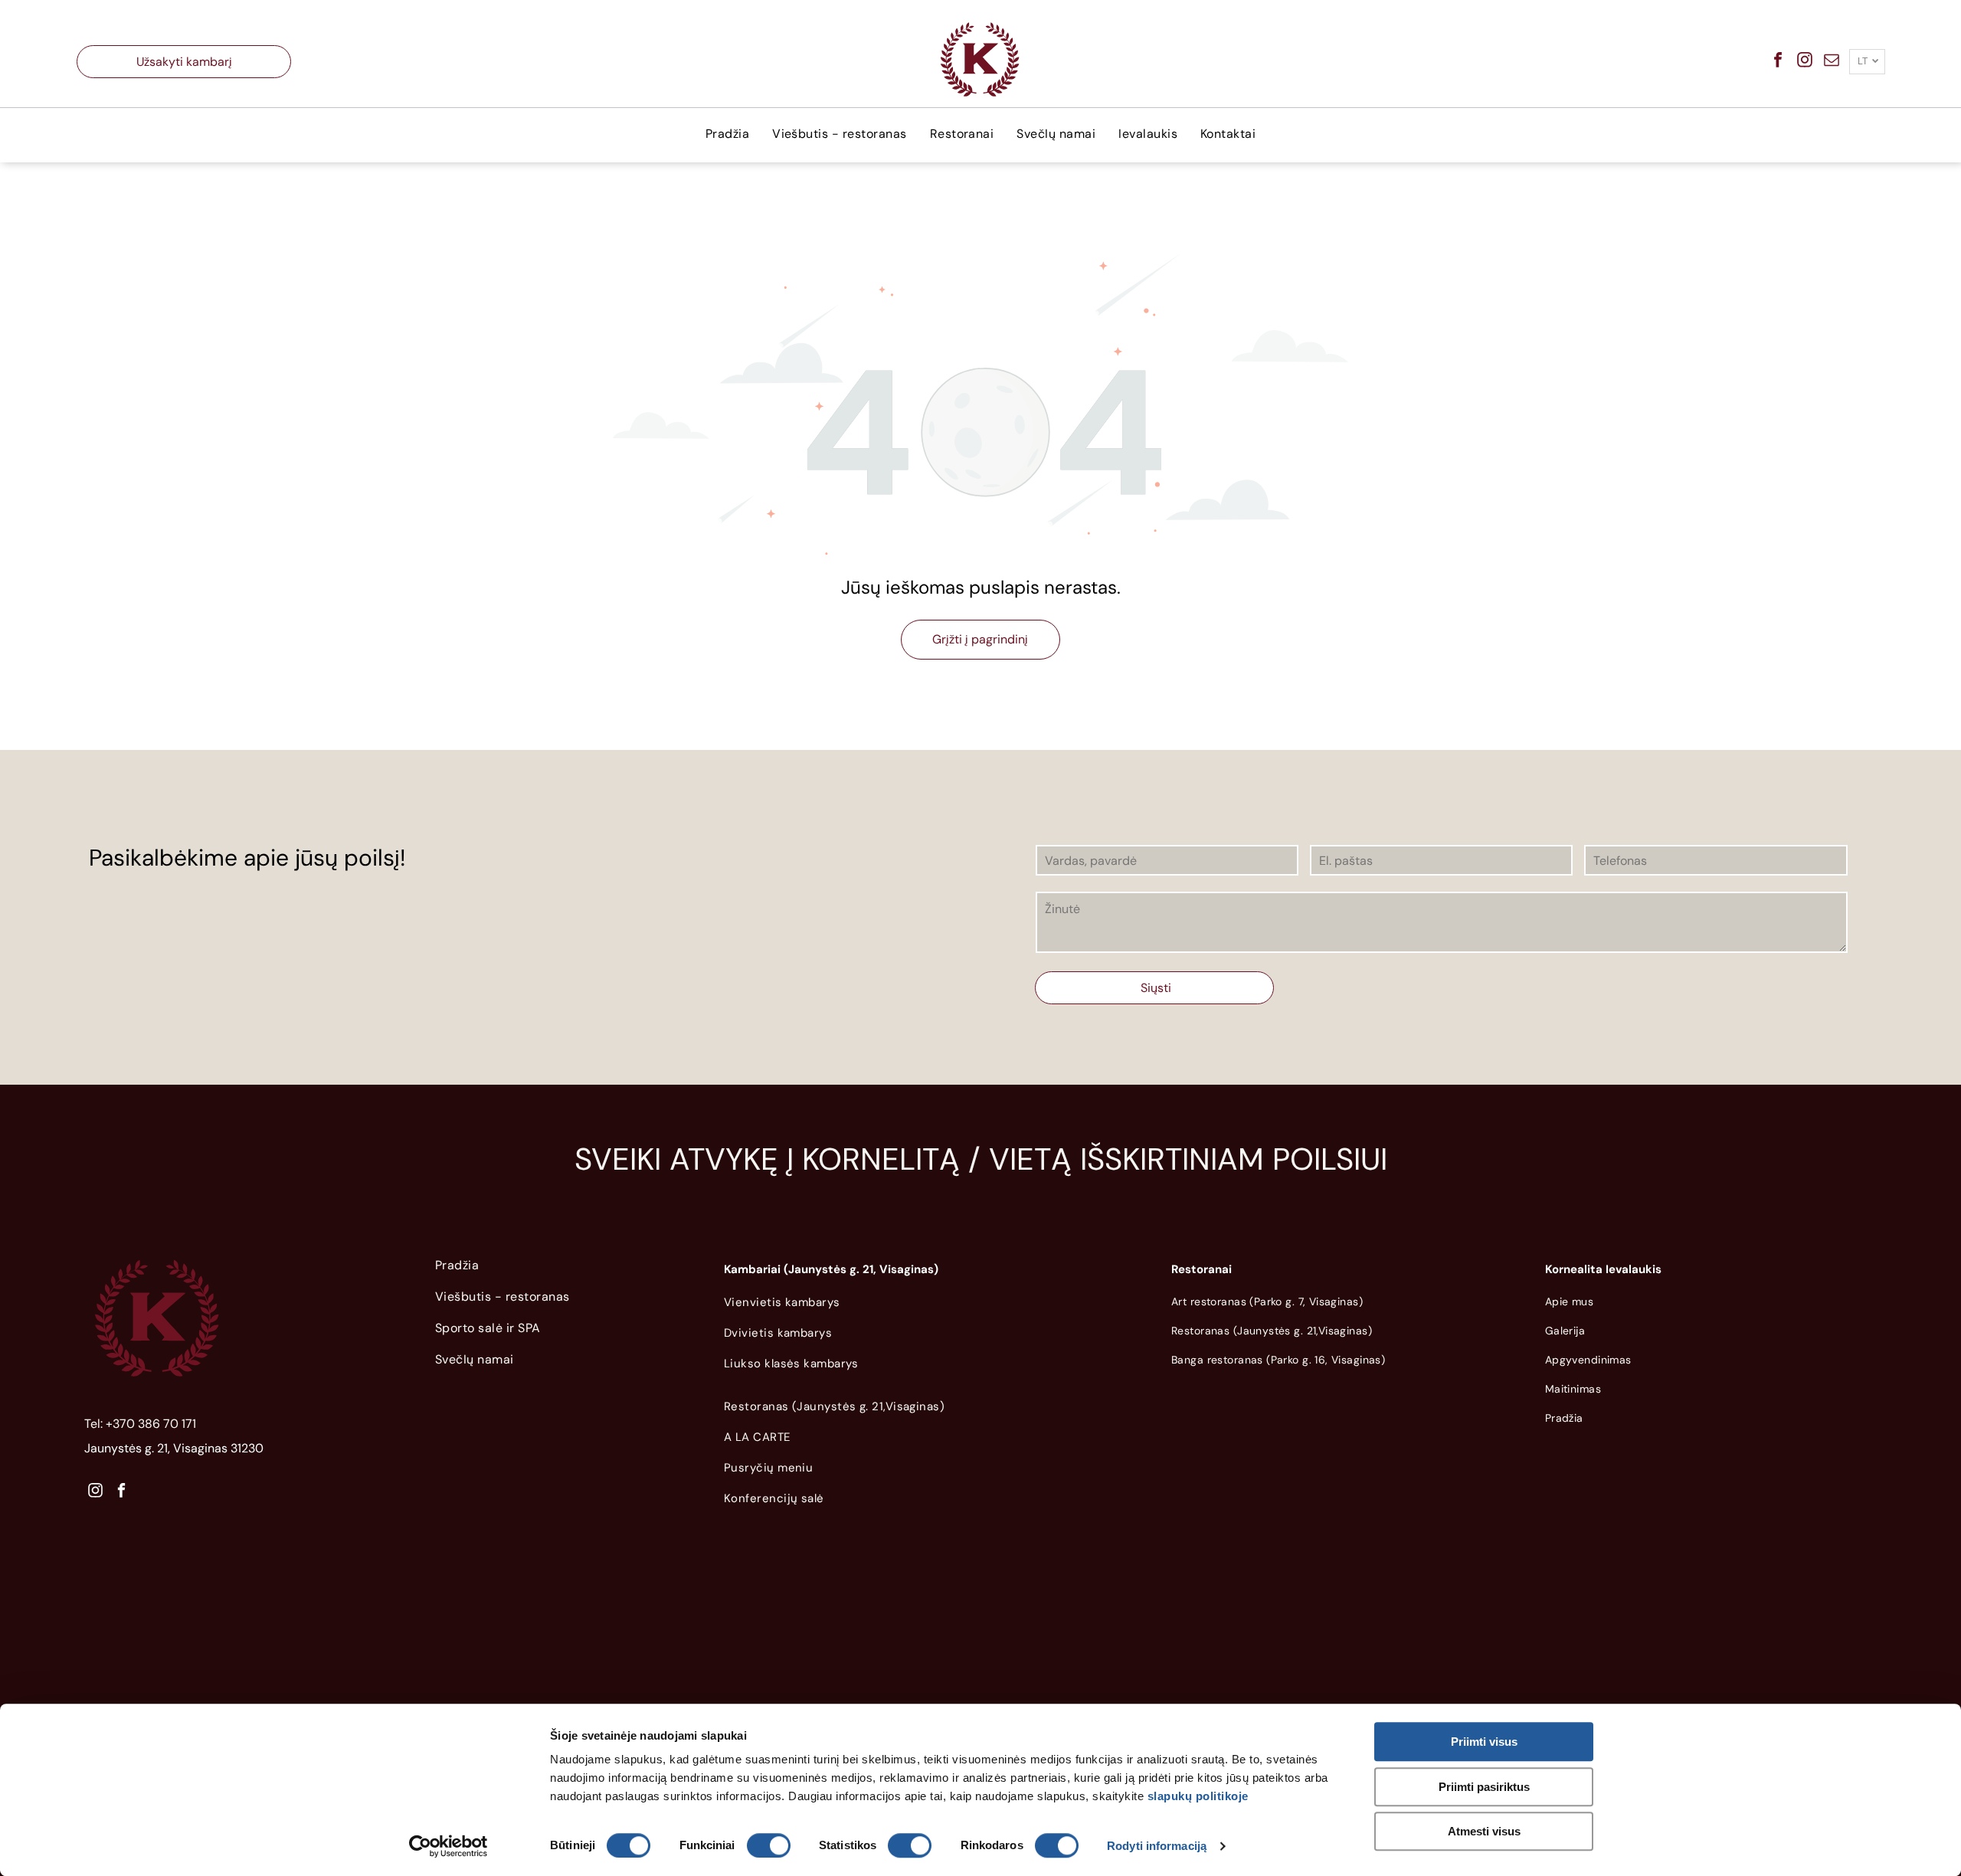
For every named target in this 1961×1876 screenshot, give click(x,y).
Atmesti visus (1484, 1831)
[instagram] (1805, 62)
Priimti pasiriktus (1484, 1787)
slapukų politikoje (1198, 1796)
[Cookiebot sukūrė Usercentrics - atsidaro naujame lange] (449, 1846)
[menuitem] (727, 134)
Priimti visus (1484, 1742)
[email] (1832, 62)
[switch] (769, 1845)
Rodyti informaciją (1157, 1846)
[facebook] (1778, 62)
